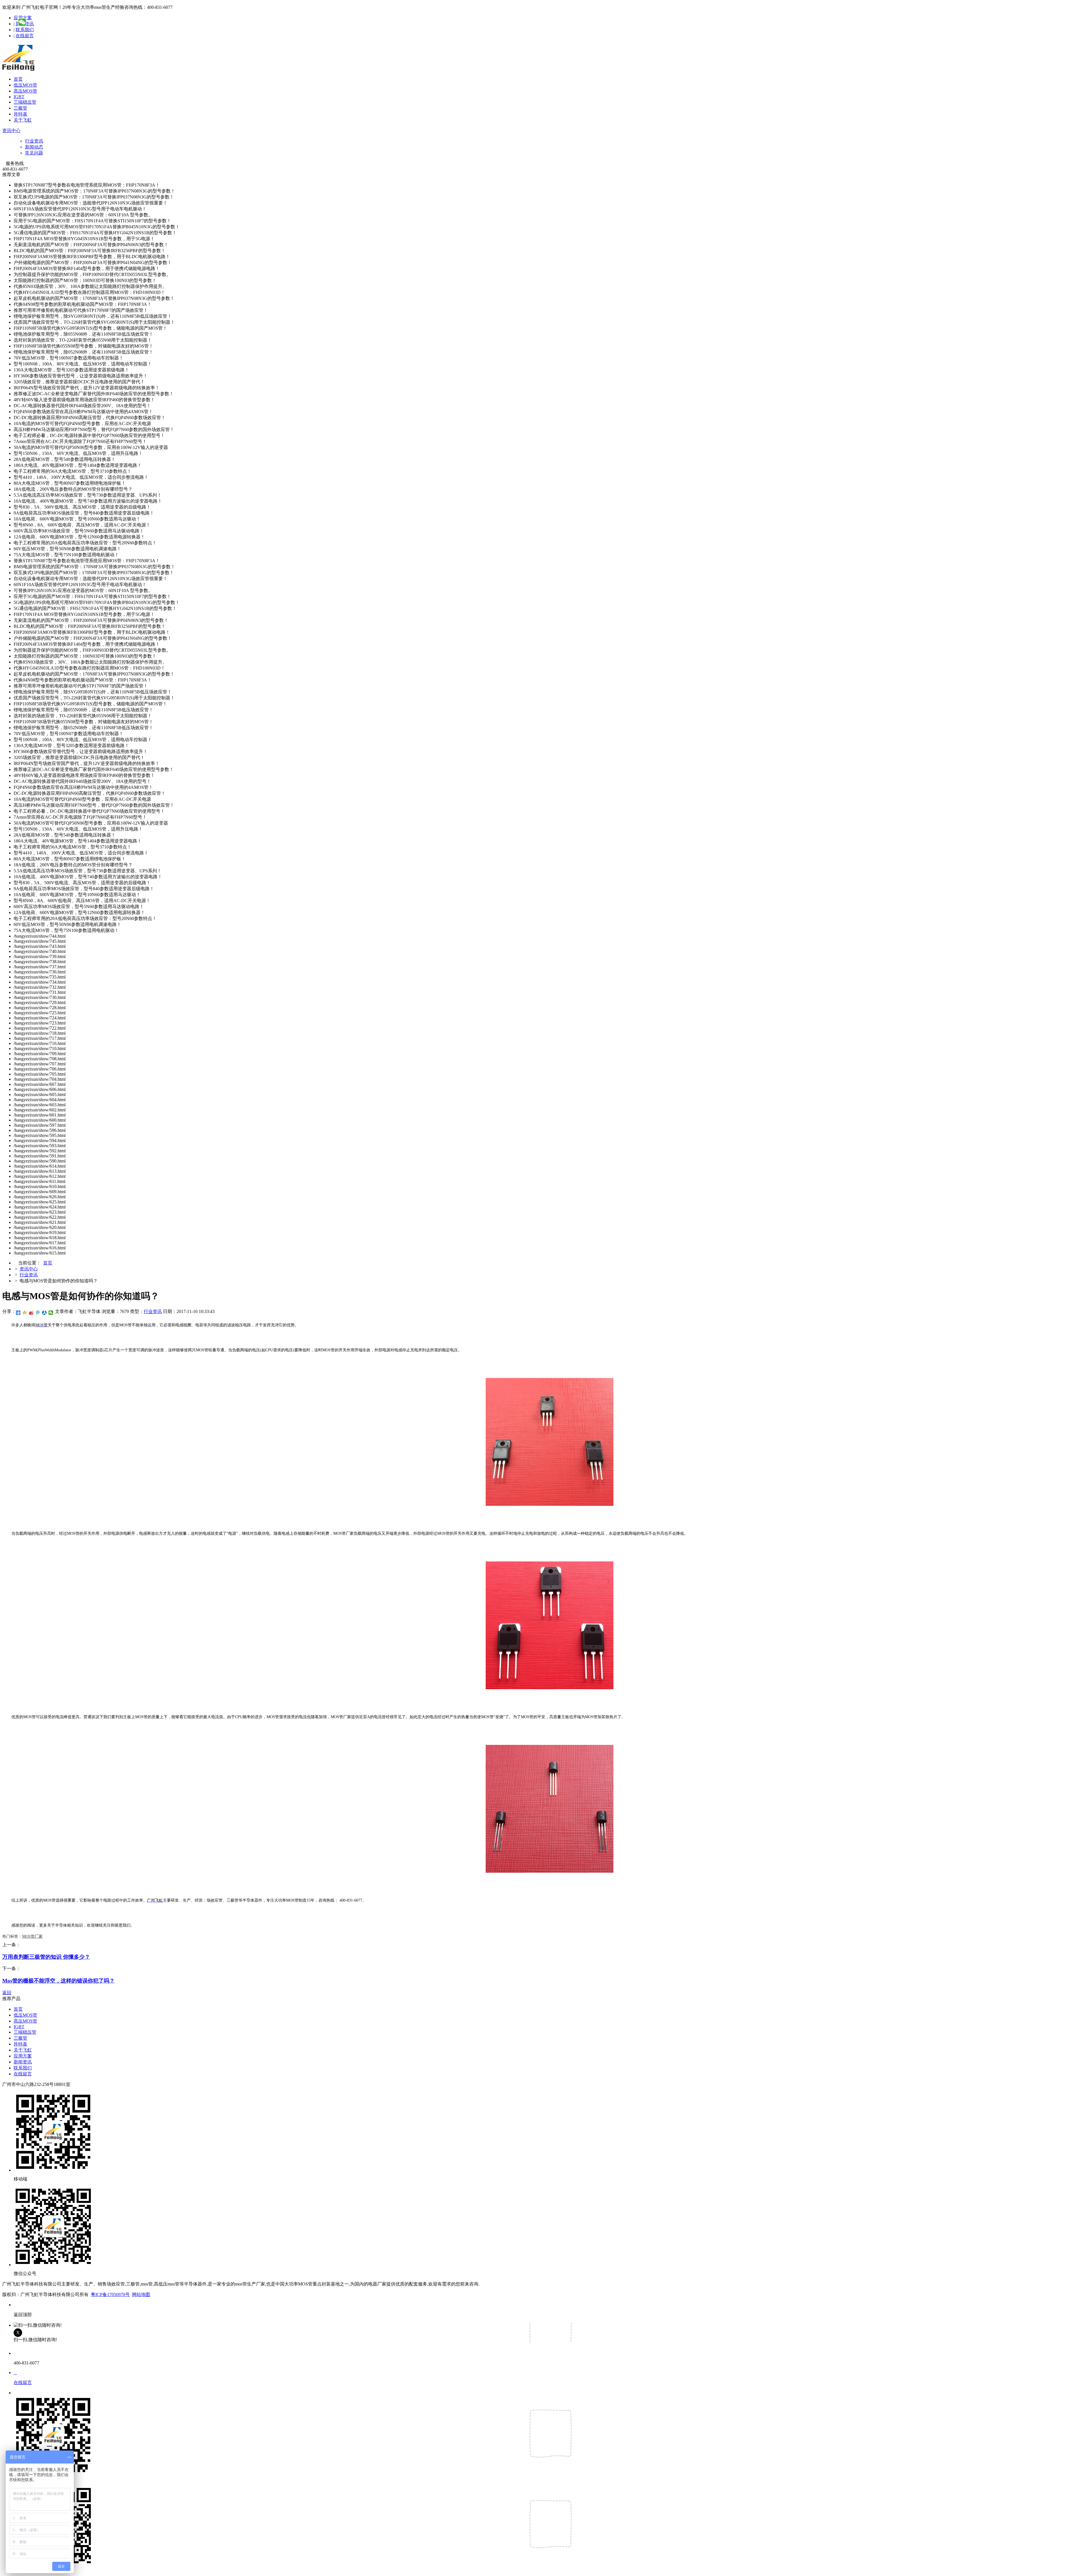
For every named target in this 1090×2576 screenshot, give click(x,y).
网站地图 (141, 2294)
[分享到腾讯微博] (38, 1313)
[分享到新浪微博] (31, 1313)
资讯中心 (11, 130)
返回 (7, 1993)
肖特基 (20, 114)
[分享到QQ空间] (25, 1313)
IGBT (19, 97)
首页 (18, 79)
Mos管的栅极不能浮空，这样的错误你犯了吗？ (58, 1981)
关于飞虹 (23, 120)
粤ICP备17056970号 (110, 2294)
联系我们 (25, 30)
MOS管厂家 (32, 1936)
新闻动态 (34, 147)
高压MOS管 (25, 91)
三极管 (20, 108)
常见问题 (34, 153)
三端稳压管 (25, 102)
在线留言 (25, 36)
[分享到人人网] (44, 1313)
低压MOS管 (25, 85)
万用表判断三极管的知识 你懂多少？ (46, 1957)
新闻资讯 (23, 2062)
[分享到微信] (51, 1313)
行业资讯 (34, 141)
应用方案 (23, 2056)
